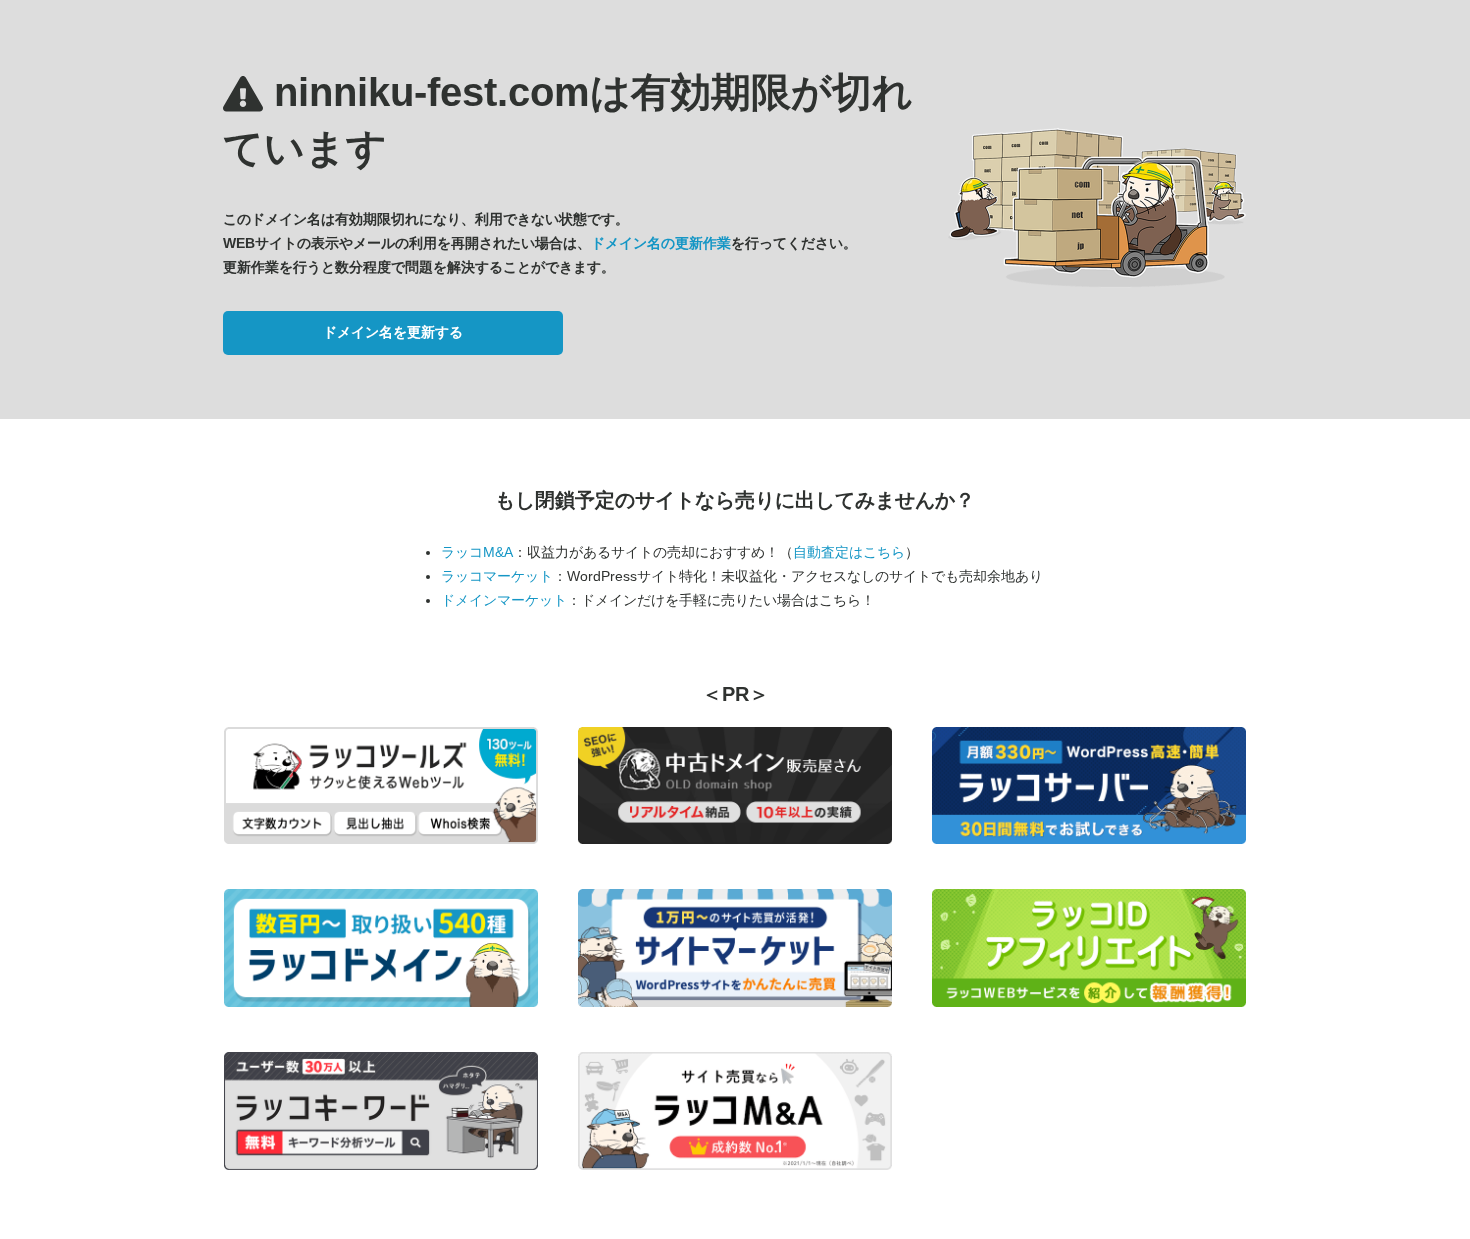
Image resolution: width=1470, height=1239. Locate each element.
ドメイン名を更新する (393, 332)
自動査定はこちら (849, 552)
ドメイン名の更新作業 (661, 243)
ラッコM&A (477, 552)
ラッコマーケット (497, 576)
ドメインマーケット (504, 600)
